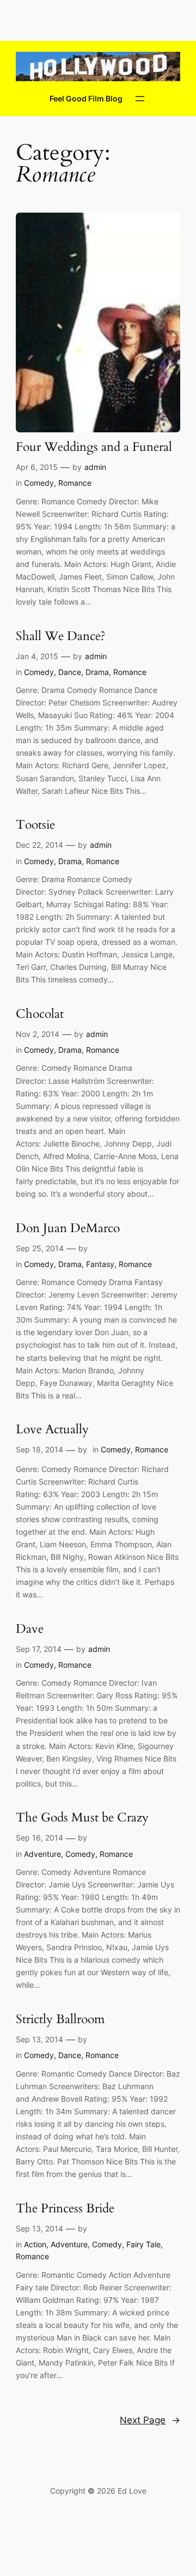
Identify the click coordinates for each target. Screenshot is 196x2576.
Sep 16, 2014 (39, 1838)
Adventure (42, 1854)
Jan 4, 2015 (37, 656)
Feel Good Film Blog (86, 98)
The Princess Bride (65, 2209)
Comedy (39, 483)
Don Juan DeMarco (68, 1229)
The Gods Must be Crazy (82, 1818)
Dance (70, 672)
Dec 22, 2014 (39, 845)
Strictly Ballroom (60, 2020)
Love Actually (52, 1430)
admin (95, 467)
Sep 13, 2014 (39, 2039)
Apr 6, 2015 (37, 467)
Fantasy (100, 1264)
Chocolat (40, 1014)
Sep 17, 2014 (39, 1649)
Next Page (150, 2420)
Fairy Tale (143, 2244)
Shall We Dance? (61, 637)
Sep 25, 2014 (40, 1248)
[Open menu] (140, 99)
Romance (75, 483)
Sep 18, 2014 (39, 1449)
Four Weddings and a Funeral (94, 447)
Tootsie (35, 825)
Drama (97, 672)
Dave (30, 1629)
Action (35, 2244)
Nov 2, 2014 (38, 1034)
